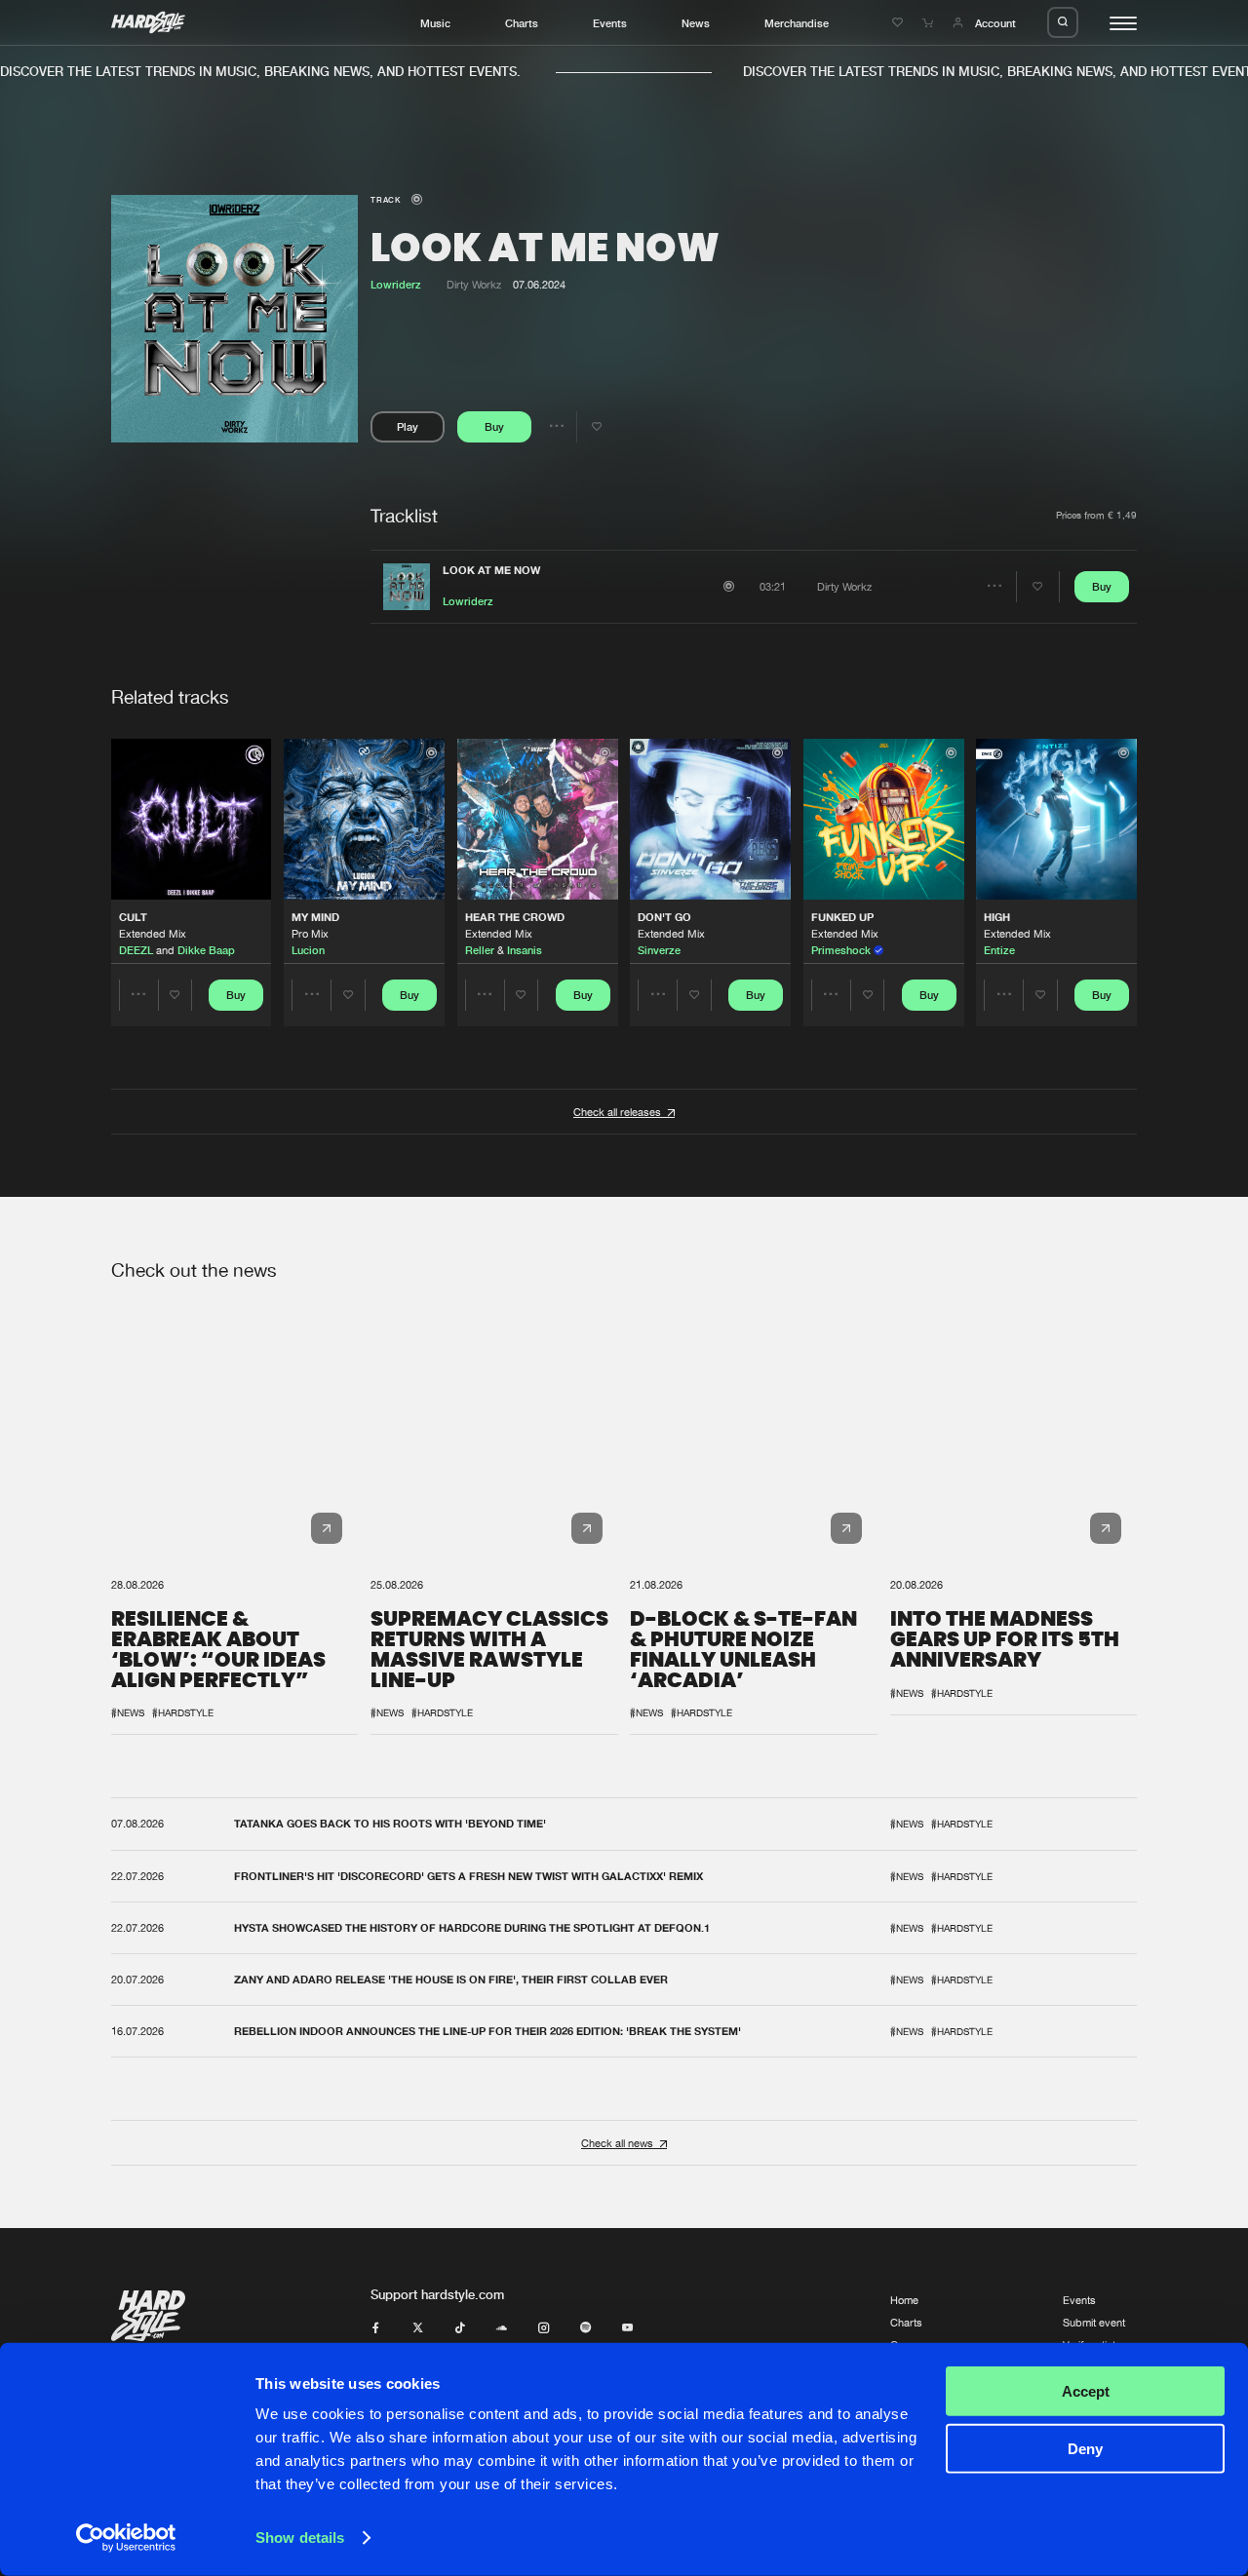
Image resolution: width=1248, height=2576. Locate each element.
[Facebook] (376, 2328)
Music (435, 23)
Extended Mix (153, 933)
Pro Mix (310, 933)
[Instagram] (544, 2328)
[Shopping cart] (930, 23)
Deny (1085, 2448)
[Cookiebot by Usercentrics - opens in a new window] (126, 2538)
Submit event (1094, 2322)
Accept (1086, 2391)
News (696, 23)
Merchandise (797, 23)
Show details (300, 2538)
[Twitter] (418, 2328)
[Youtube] (627, 2328)
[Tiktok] (460, 2328)
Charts (522, 23)
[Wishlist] (899, 23)
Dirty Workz (474, 284)
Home (904, 2300)
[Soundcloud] (502, 2328)
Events (610, 23)
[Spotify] (585, 2328)
